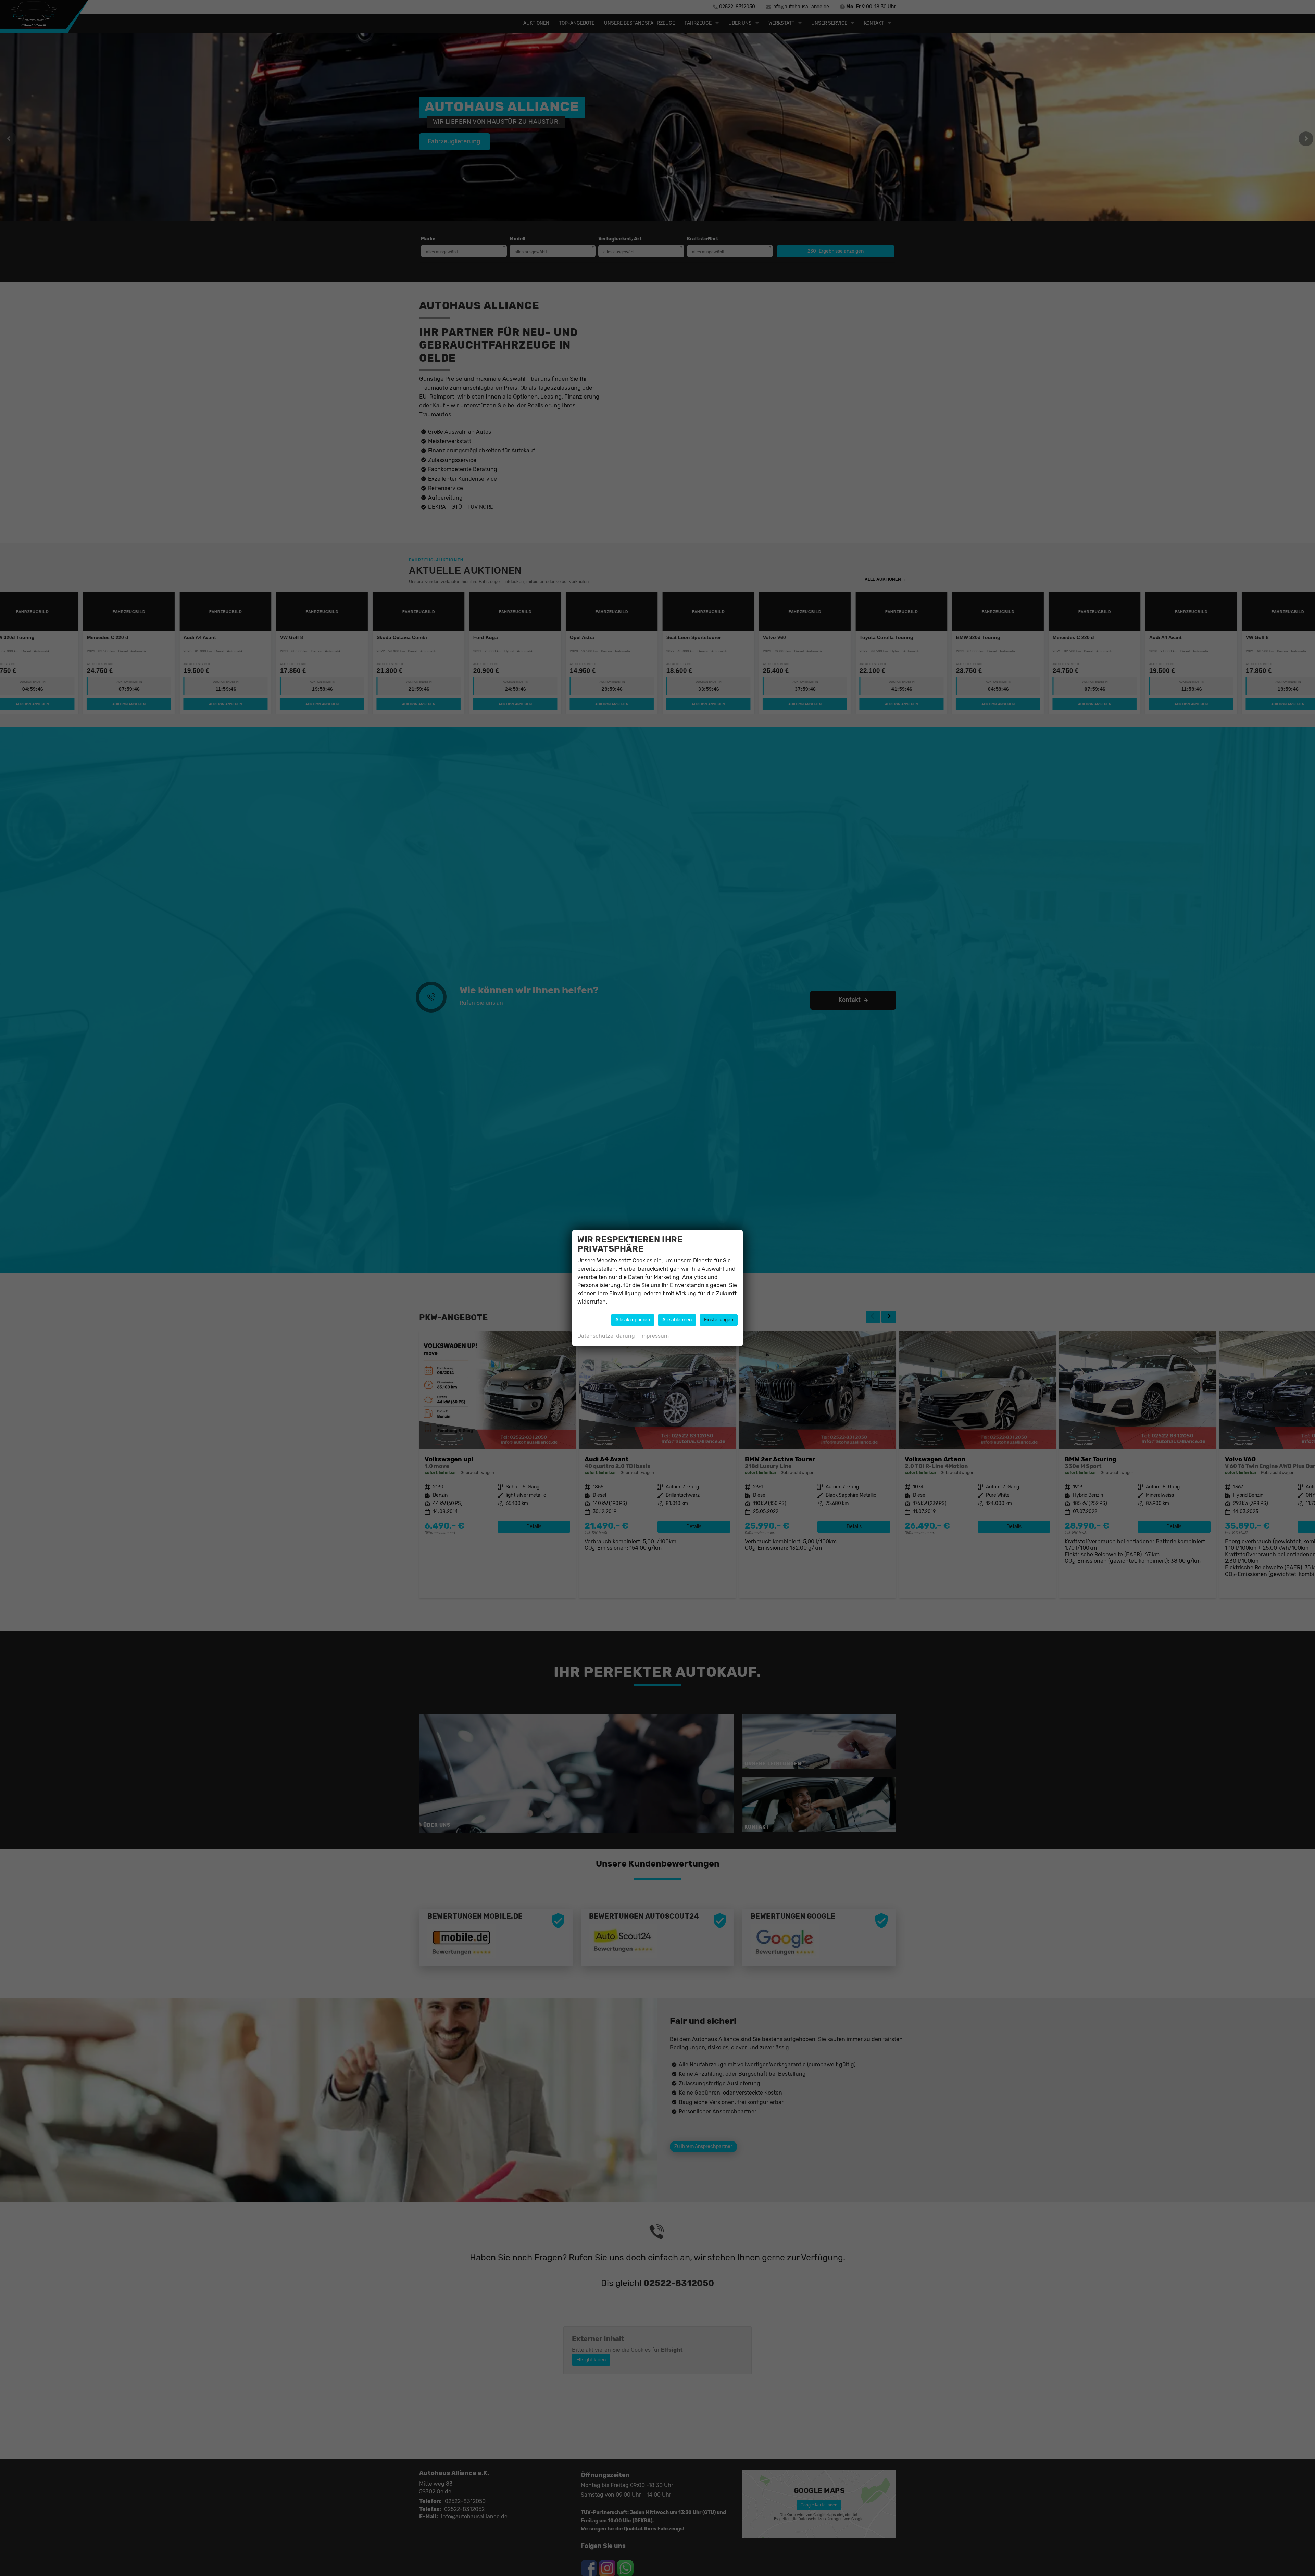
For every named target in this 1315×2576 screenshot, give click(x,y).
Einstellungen (719, 1320)
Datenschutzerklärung (606, 1336)
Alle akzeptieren (633, 1320)
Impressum (655, 1336)
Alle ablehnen (677, 1320)
